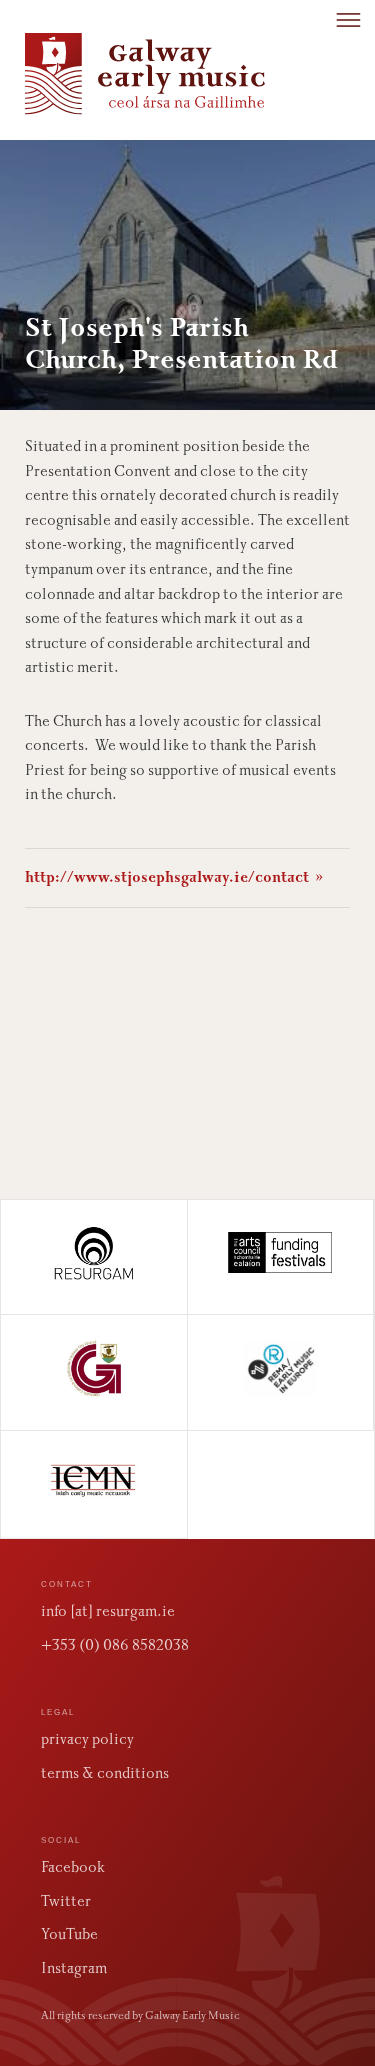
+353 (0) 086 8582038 (115, 1645)
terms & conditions (105, 1773)
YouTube (69, 1934)
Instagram (74, 1968)
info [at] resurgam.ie (108, 1611)
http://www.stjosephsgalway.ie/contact (174, 877)
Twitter (66, 1901)
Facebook (73, 1867)
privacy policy (87, 1739)
